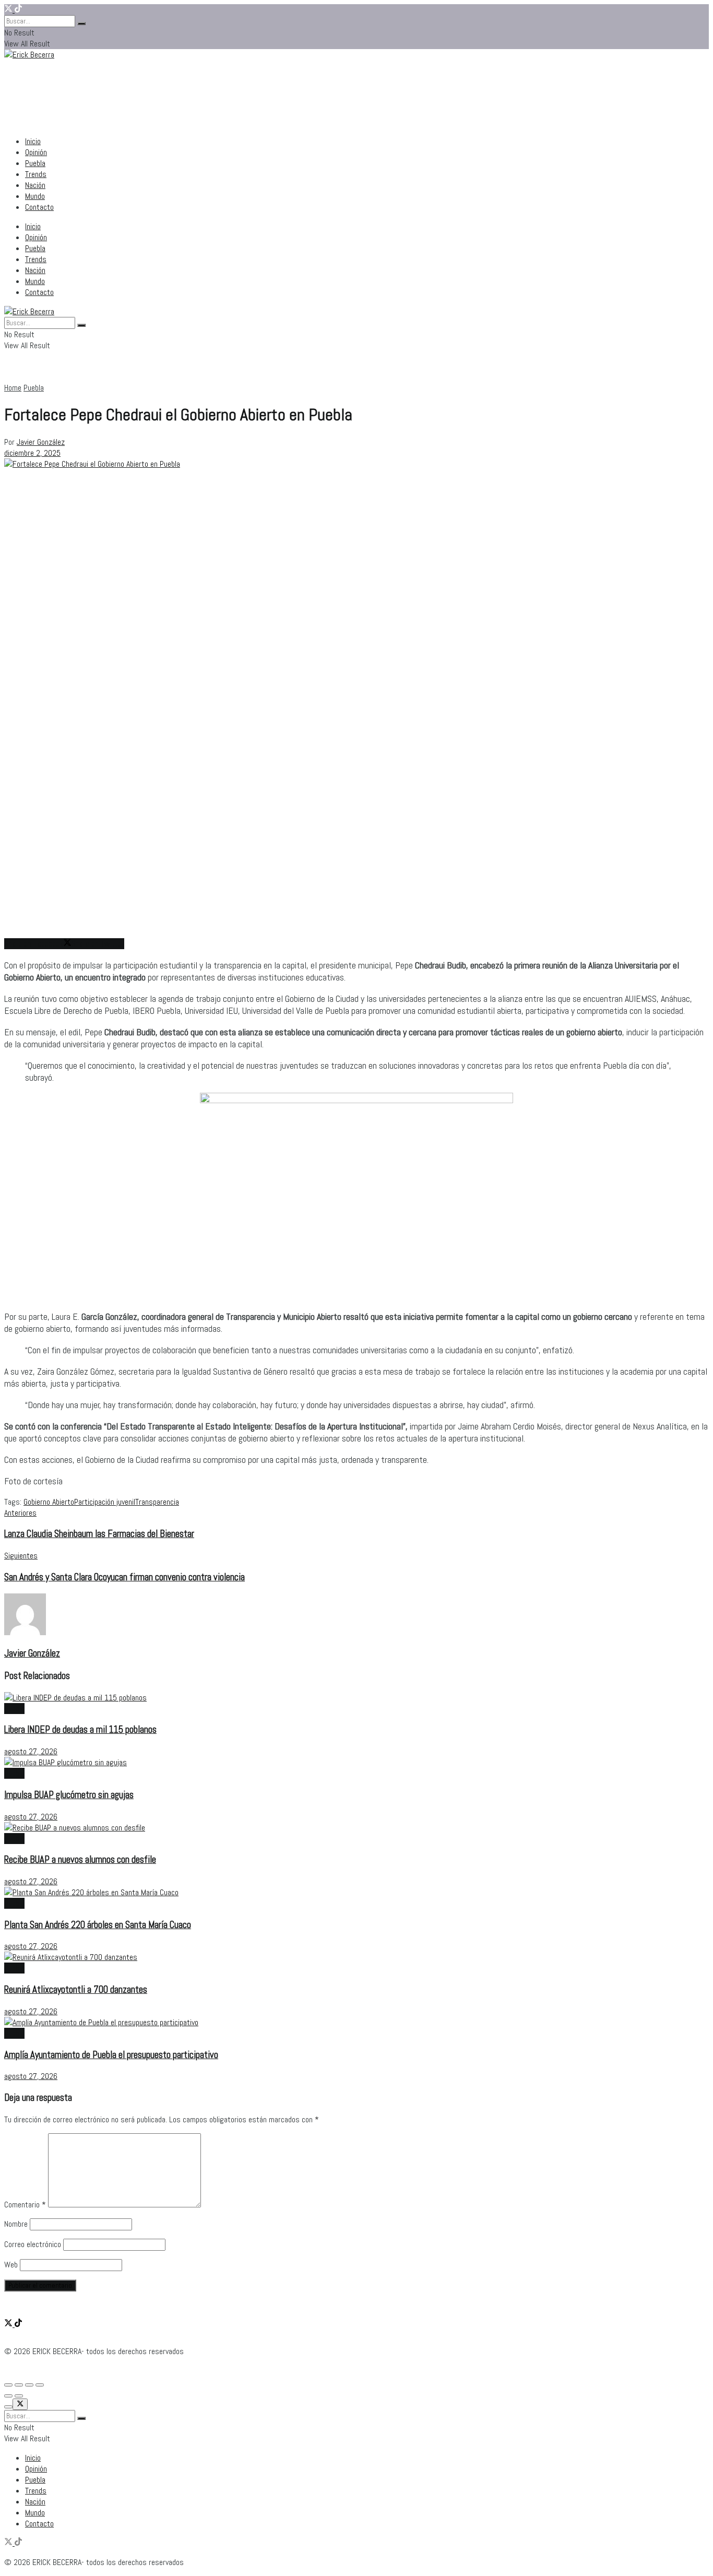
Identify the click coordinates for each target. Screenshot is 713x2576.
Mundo (35, 196)
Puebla (35, 163)
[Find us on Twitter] (9, 10)
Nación (35, 185)
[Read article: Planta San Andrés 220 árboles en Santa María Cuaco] (356, 1892)
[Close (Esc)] (8, 2385)
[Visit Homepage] (29, 48)
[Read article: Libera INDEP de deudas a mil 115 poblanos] (356, 1698)
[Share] (19, 2385)
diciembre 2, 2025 (32, 453)
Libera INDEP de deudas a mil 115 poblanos (80, 1730)
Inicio (33, 141)
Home (13, 388)
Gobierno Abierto (49, 1502)
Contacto (39, 207)
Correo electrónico (33, 2244)
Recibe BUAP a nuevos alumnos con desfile (80, 1860)
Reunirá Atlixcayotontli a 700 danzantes (76, 1990)
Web (11, 2265)
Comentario (25, 2205)
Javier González (41, 442)
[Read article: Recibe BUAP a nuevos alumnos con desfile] (356, 1828)
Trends (36, 174)
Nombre (16, 2224)
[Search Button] (81, 23)
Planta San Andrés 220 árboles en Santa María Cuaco (98, 1925)
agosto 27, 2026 (31, 1751)
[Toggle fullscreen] (29, 2385)
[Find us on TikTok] (18, 10)
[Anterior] (8, 2396)
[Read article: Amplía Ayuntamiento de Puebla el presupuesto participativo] (356, 2022)
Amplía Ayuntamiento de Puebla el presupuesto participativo (111, 2055)
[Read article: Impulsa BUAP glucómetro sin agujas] (356, 1762)
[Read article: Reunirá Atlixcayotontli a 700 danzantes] (356, 1957)
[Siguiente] (19, 2396)
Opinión (36, 152)
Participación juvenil (105, 1502)
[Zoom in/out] (40, 2385)
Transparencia (157, 1502)
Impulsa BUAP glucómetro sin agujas (69, 1795)
